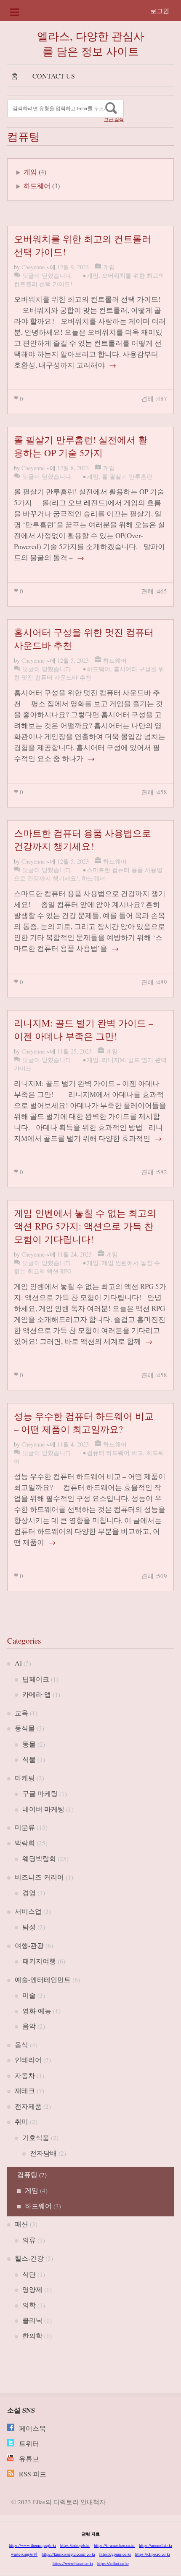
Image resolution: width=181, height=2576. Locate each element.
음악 (29, 2026)
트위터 (29, 2443)
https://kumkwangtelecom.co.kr (68, 2554)
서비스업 (28, 1911)
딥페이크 (36, 1679)
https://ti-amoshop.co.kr (114, 2545)
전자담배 (43, 2153)
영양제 (32, 2289)
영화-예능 (37, 2011)
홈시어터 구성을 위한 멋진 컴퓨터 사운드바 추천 (89, 673)
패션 (21, 2224)
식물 (29, 1759)
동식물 (25, 1728)
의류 (29, 2240)
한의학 (32, 2336)
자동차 (25, 2075)
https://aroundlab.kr (156, 2545)
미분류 (25, 1827)
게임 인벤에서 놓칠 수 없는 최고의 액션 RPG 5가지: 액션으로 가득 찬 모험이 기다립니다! (85, 1226)
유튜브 (29, 2458)
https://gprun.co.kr (115, 2554)
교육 (21, 1713)
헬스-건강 (29, 2258)
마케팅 (25, 1778)
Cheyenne (33, 267)
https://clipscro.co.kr (153, 2554)
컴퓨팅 (27, 2174)
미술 (29, 1995)
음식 (21, 2044)
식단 (29, 2274)
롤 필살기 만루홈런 (127, 476)
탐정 (29, 1927)
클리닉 (32, 2320)
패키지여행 (39, 1961)
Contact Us (54, 76)
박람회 (25, 1843)
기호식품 (36, 2137)
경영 (29, 1892)
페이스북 (32, 2428)
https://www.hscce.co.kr (73, 2563)
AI (18, 1663)
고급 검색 (114, 119)
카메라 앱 (37, 1694)
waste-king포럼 (24, 2554)
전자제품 (28, 2106)
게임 (30, 172)
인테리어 (28, 2060)
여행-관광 (29, 1945)
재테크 (25, 2090)
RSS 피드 (33, 2474)
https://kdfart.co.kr (113, 2563)
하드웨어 (37, 186)
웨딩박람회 (39, 1858)
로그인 (160, 11)
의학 (29, 2305)
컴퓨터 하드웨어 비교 (115, 1453)
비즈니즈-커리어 (39, 1877)
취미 (21, 2121)
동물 (29, 1744)
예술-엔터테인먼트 (43, 1979)
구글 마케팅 (40, 1793)
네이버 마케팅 (43, 1809)
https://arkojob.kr (75, 2545)
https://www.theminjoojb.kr (32, 2545)
